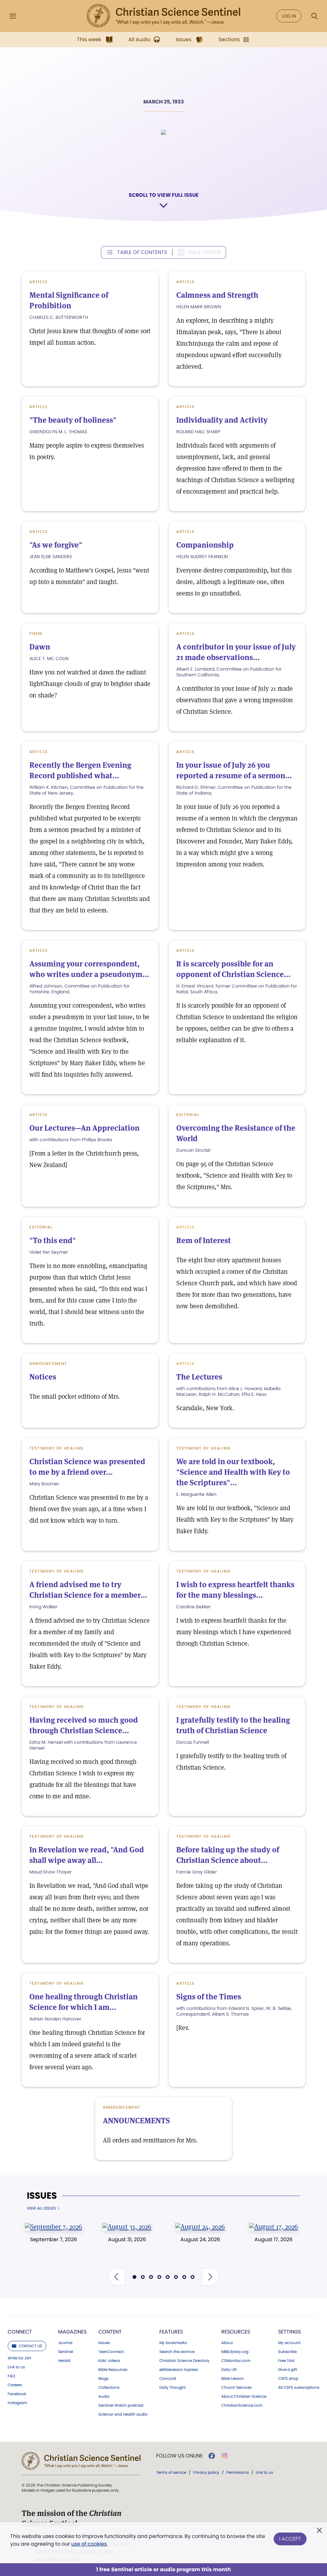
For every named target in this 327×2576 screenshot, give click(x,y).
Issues (42, 2196)
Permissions (238, 2472)
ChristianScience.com (242, 2405)
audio (123, 2414)
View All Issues (41, 2208)
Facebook (17, 2394)
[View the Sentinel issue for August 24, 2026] (200, 2226)
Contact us (30, 2346)
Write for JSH (19, 2358)
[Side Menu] (13, 16)
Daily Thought (172, 2388)
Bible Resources (113, 2370)
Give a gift (288, 2370)
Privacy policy (206, 2472)
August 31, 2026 (127, 2239)
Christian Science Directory (184, 2361)
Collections (109, 2388)
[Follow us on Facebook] (212, 2456)
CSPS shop (288, 2379)
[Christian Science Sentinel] (163, 16)
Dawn (40, 647)
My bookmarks (173, 2343)
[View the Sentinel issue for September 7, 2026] (54, 2226)
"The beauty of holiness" (73, 420)
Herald (64, 2361)
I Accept (290, 2539)
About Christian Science (244, 2396)
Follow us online (179, 2456)
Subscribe (287, 2352)
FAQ (11, 2376)
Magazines (72, 2332)
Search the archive (177, 2352)
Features (171, 2332)
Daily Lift (229, 2370)
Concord (168, 2379)
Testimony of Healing (57, 1448)
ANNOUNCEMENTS (136, 2121)
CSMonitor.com (236, 2361)
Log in (289, 16)
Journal (65, 2343)
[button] (117, 2277)
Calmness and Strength (217, 295)
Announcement (48, 1363)
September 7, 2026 (53, 2239)
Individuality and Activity (222, 420)
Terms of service (171, 2472)
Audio (104, 2396)
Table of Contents (142, 252)
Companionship (205, 545)
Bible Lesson (233, 2379)
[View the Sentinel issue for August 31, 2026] (127, 2226)
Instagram (17, 2403)
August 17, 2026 (274, 2239)
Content (110, 2332)
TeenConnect (111, 2352)
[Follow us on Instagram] (225, 2456)
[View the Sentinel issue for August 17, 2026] (274, 2226)
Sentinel (66, 2352)
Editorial (188, 1115)
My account (289, 2343)
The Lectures (199, 1377)
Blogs (103, 2379)
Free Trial (286, 2361)
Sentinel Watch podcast (121, 2405)
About (227, 2343)
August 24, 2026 (200, 2239)
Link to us (16, 2367)
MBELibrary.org (235, 2352)
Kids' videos (109, 2361)
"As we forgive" (56, 545)
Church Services (236, 2388)
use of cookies (89, 2544)
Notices (43, 1377)
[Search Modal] (314, 16)
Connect (20, 2332)
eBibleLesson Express (179, 2370)
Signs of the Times (209, 1997)
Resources (236, 2332)
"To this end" (53, 1240)
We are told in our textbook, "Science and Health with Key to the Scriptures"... (233, 1472)
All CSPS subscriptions (299, 2388)
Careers (15, 2385)
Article (39, 282)
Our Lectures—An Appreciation (84, 1128)
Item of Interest (204, 1240)
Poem (36, 633)
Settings (289, 2332)
